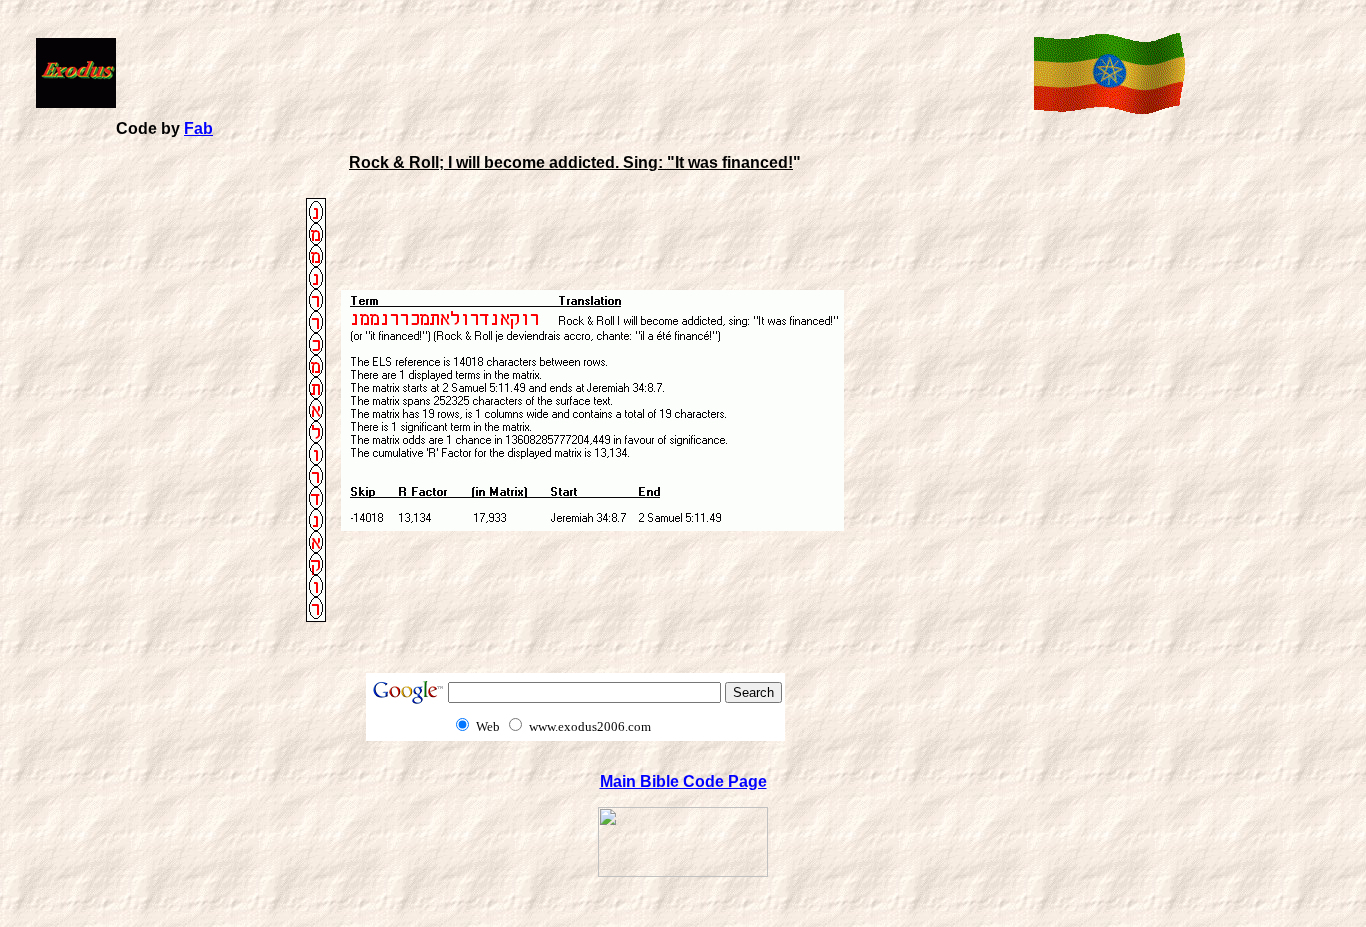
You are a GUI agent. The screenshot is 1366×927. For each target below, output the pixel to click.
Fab (198, 128)
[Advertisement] (571, 71)
